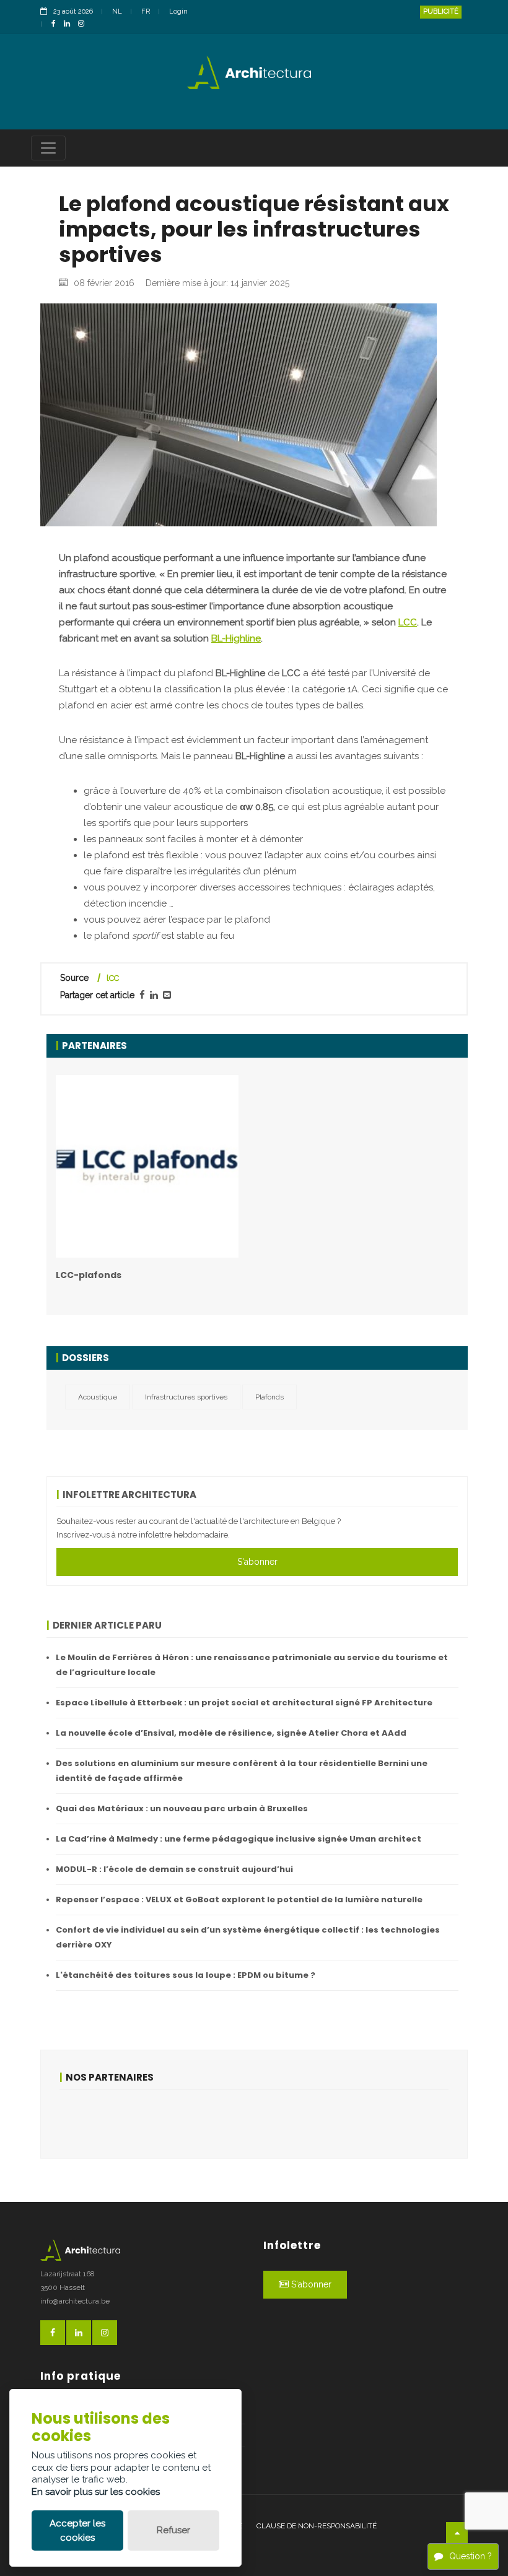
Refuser (173, 2530)
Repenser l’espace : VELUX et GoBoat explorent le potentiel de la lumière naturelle (239, 1899)
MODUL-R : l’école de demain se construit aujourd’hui (174, 1869)
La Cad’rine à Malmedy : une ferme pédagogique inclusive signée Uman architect (239, 1839)
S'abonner (257, 1562)
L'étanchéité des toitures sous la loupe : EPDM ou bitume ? (186, 1975)
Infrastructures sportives (186, 1397)
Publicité (441, 11)
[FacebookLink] (57, 24)
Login (178, 11)
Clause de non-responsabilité (317, 2526)
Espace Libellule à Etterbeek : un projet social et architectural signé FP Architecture (244, 1703)
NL (117, 11)
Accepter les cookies (77, 2530)
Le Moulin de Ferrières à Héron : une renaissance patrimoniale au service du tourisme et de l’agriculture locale (252, 1665)
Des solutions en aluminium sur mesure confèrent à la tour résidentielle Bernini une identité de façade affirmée (242, 1771)
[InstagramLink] (84, 24)
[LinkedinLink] (70, 24)
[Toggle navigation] (48, 148)
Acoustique (98, 1397)
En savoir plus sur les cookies (96, 2492)
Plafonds (269, 1397)
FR (146, 11)
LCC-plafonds (89, 1275)
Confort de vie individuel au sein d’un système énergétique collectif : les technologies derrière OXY (248, 1937)
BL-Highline (236, 638)
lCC (113, 978)
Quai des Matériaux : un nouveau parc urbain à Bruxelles (182, 1808)
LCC (408, 622)
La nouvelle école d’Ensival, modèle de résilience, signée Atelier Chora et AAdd (231, 1733)
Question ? (471, 2556)
